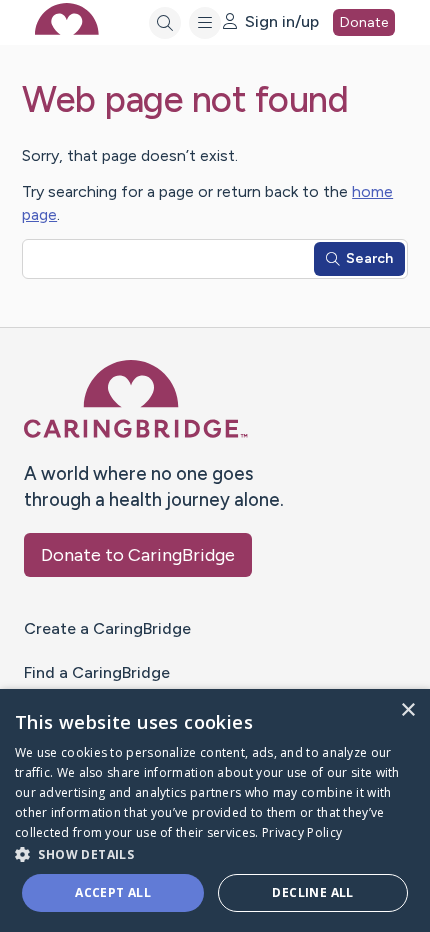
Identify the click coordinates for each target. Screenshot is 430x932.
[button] (215, 853)
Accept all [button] (113, 892)
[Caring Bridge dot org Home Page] (136, 433)
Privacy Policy (302, 832)
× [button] (407, 710)
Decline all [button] (312, 892)
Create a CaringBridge (107, 628)
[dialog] (215, 810)
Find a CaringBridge (97, 672)
